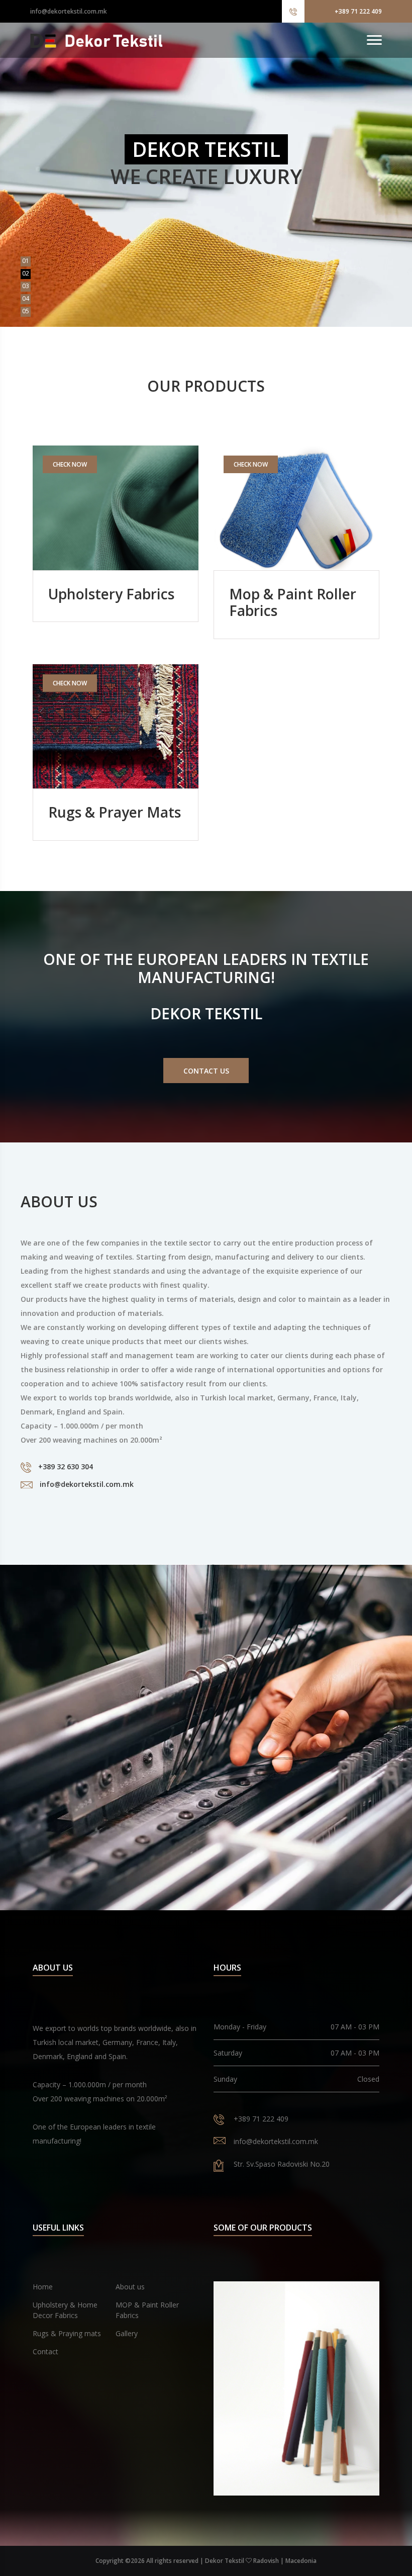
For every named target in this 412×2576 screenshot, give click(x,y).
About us (130, 2287)
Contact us (206, 1071)
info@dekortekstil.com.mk (69, 11)
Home (43, 2287)
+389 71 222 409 (358, 11)
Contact (45, 2351)
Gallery (127, 2333)
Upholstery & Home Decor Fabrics (65, 2310)
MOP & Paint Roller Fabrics (147, 2310)
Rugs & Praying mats (67, 2333)
